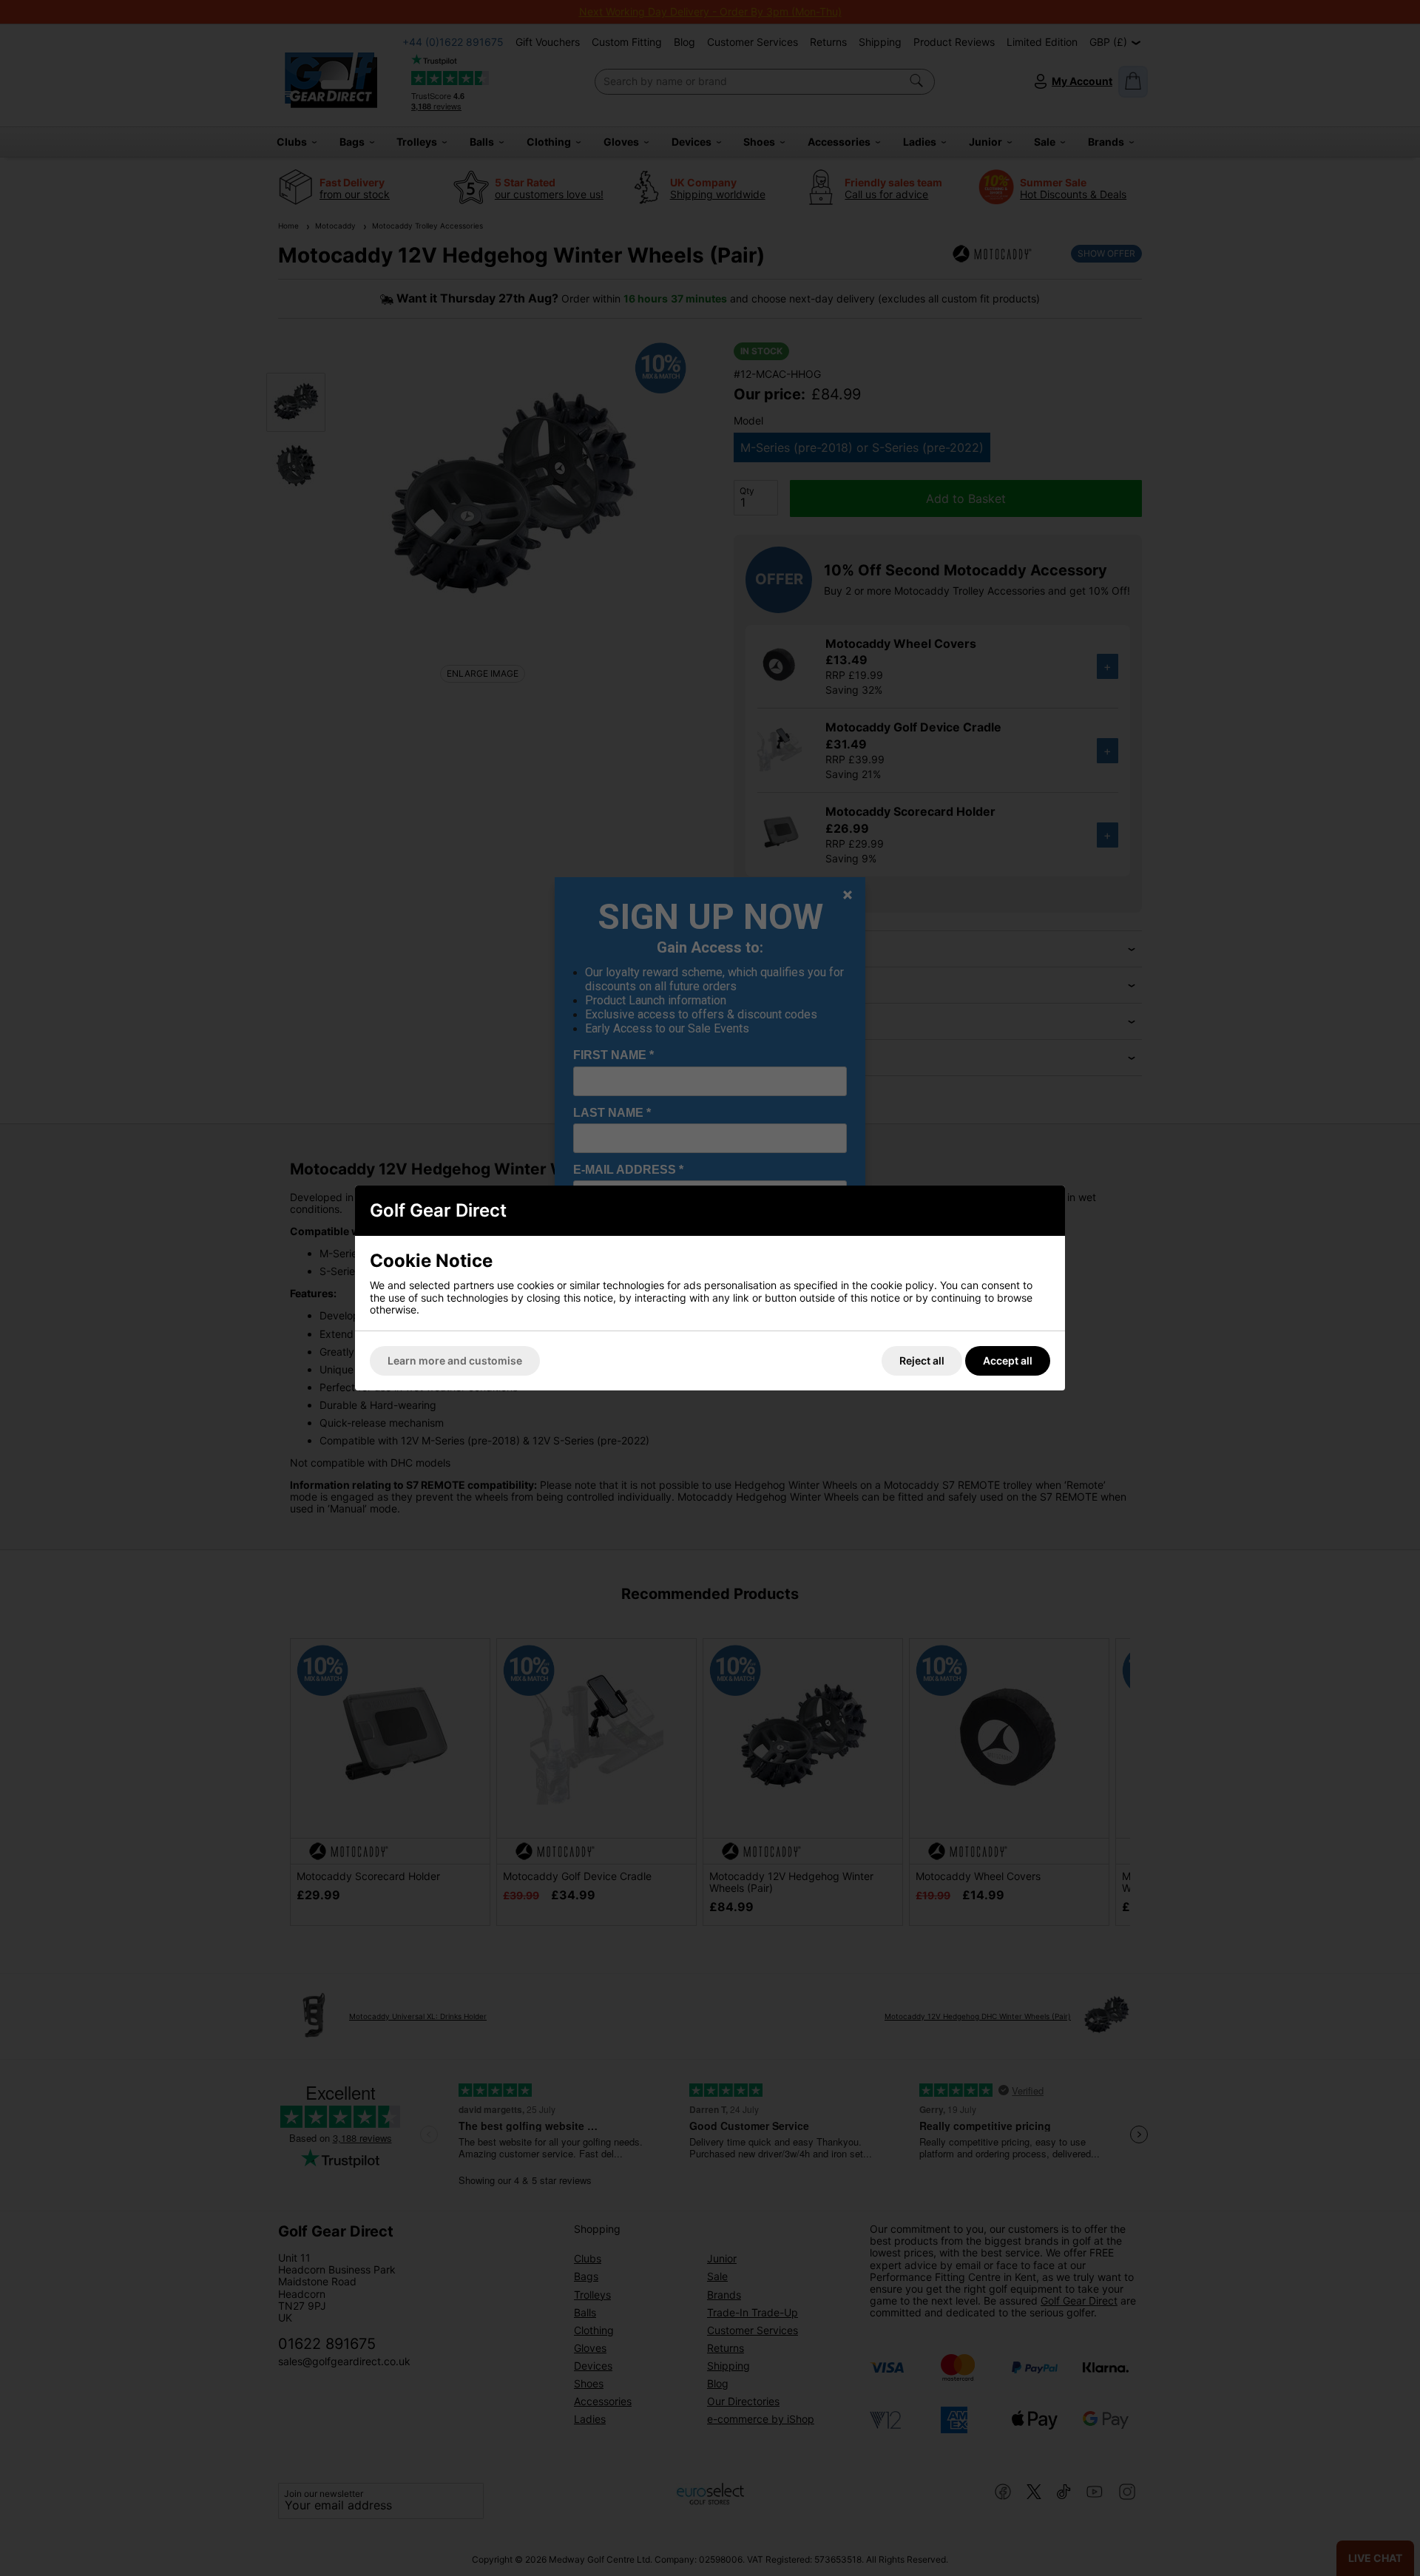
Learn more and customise (455, 1360)
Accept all (1008, 1360)
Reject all (922, 1360)
